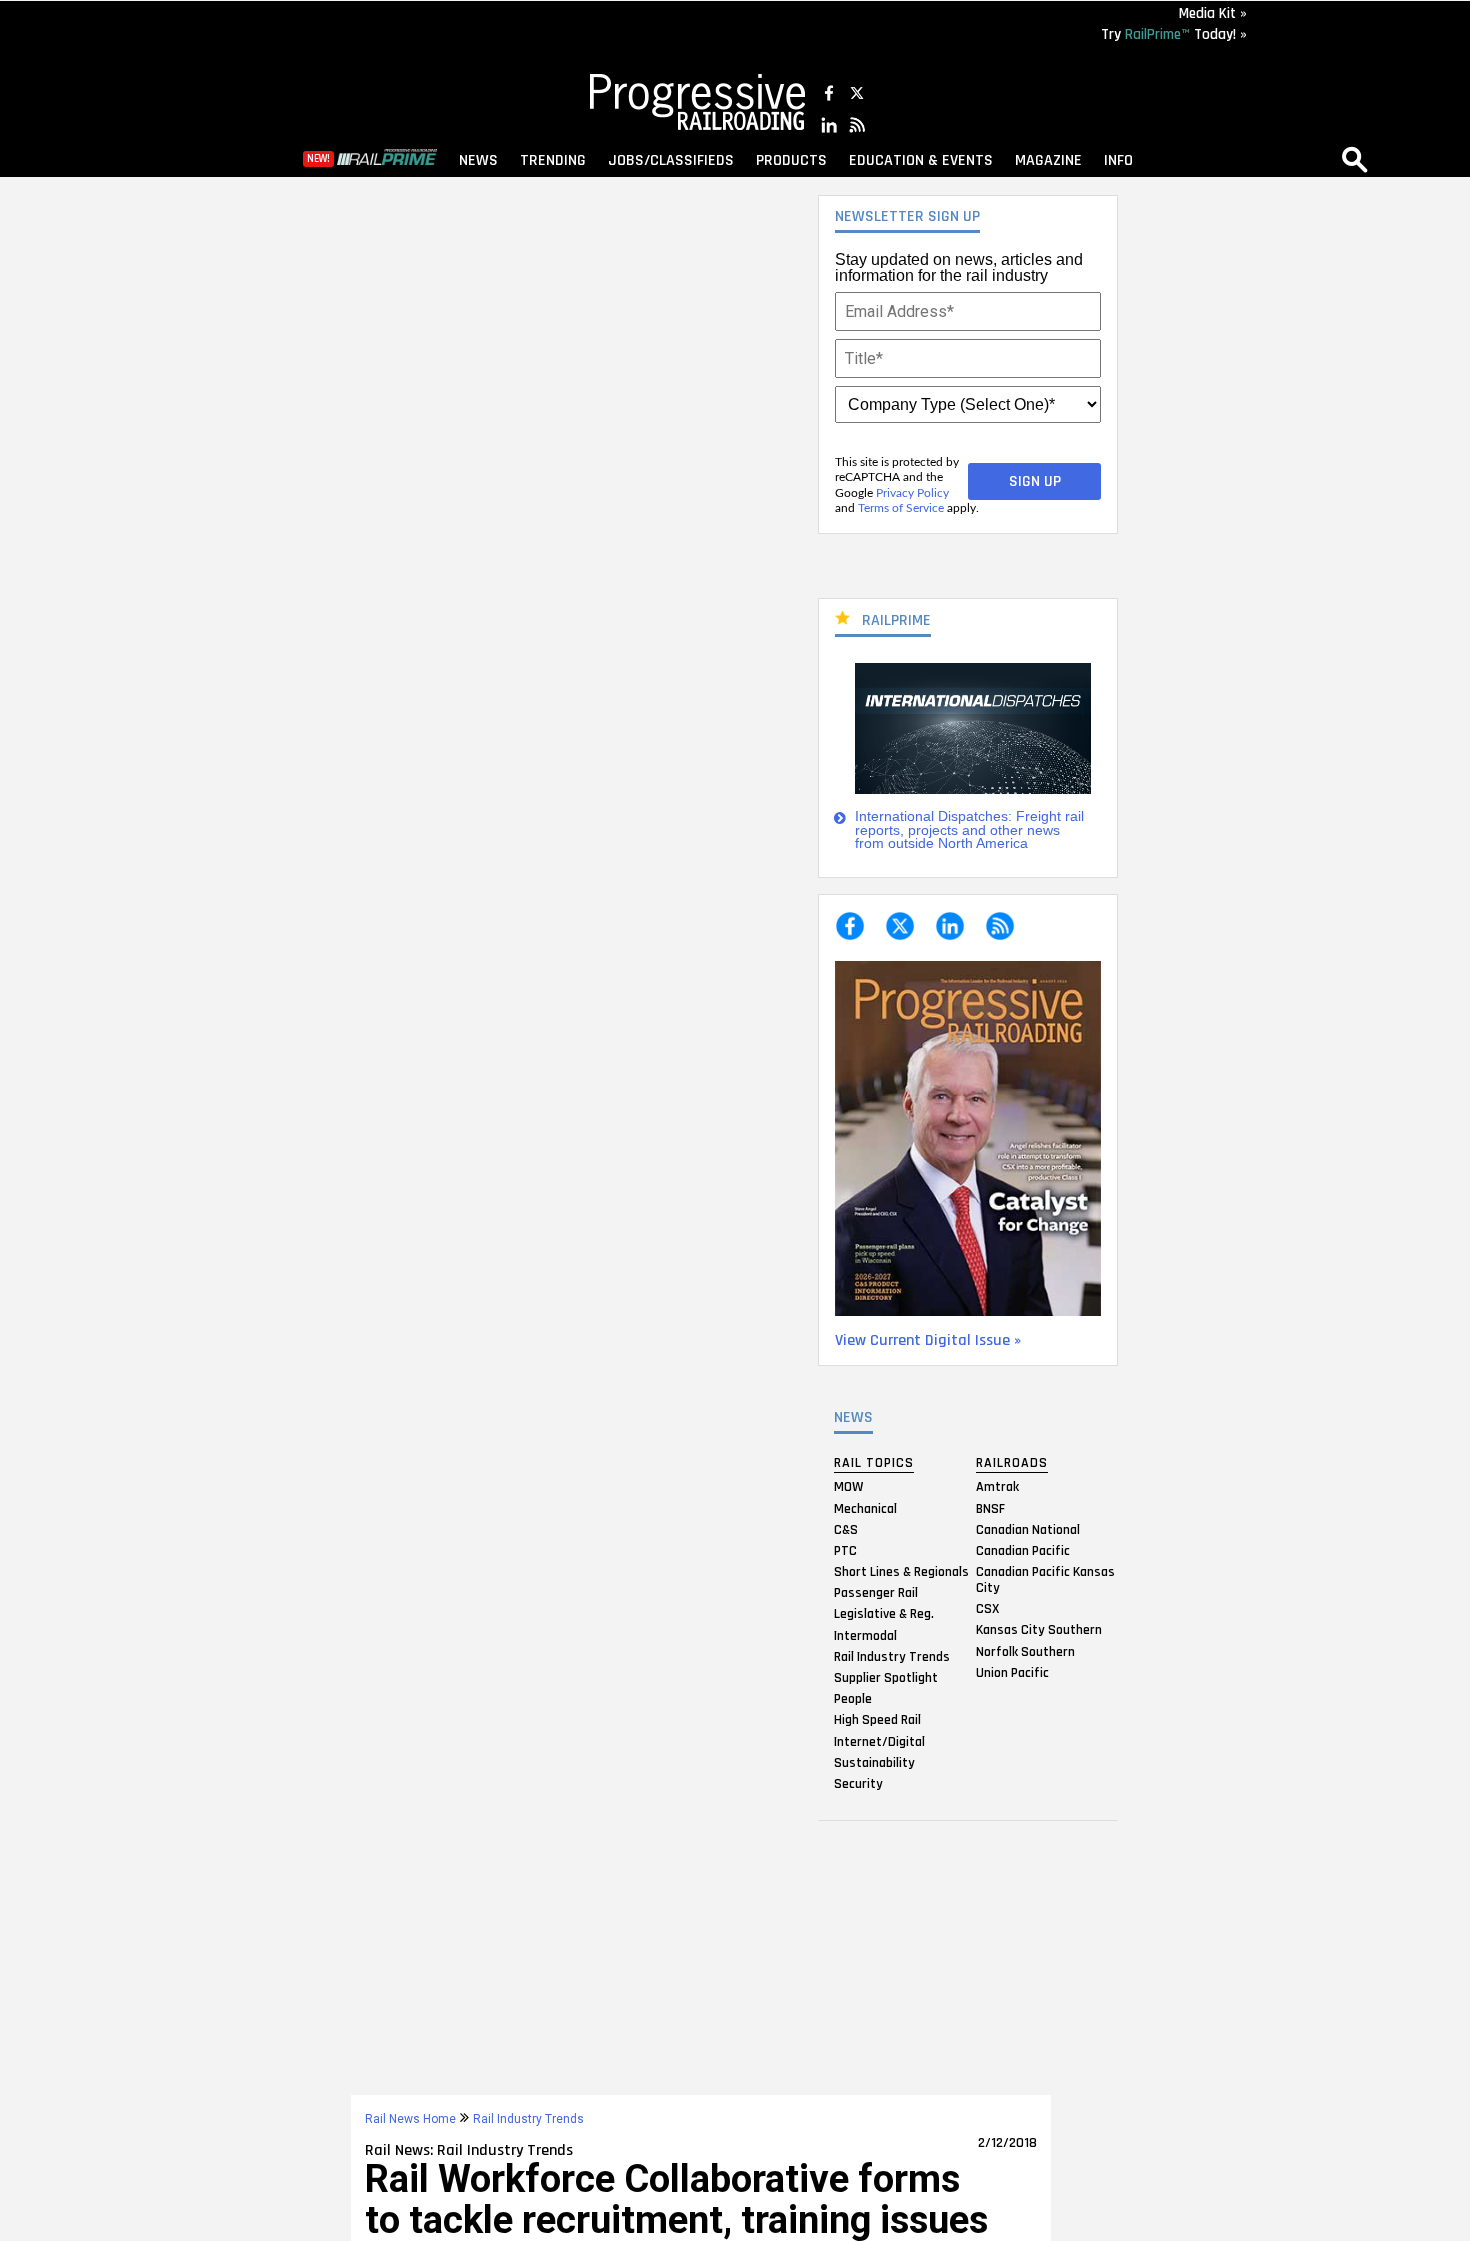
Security (858, 1783)
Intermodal (865, 1635)
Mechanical (865, 1508)
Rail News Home (410, 2119)
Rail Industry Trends (892, 1656)
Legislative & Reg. (884, 1614)
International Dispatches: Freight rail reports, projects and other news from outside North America (969, 830)
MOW (848, 1487)
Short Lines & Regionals (901, 1572)
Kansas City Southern (1039, 1630)
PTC (845, 1550)
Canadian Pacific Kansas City (1045, 1580)
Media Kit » (1213, 13)
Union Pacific (1012, 1672)
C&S (846, 1529)
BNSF (990, 1508)
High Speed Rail (877, 1720)
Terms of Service (901, 508)
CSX (987, 1609)
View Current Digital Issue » (928, 1340)
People (853, 1699)
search (1355, 159)
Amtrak (997, 1487)
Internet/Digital (879, 1741)
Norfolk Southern (1025, 1651)
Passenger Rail (876, 1593)
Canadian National (1028, 1529)
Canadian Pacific (1023, 1550)
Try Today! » (1174, 34)
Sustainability (874, 1762)
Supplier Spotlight (886, 1678)
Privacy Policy (912, 493)
